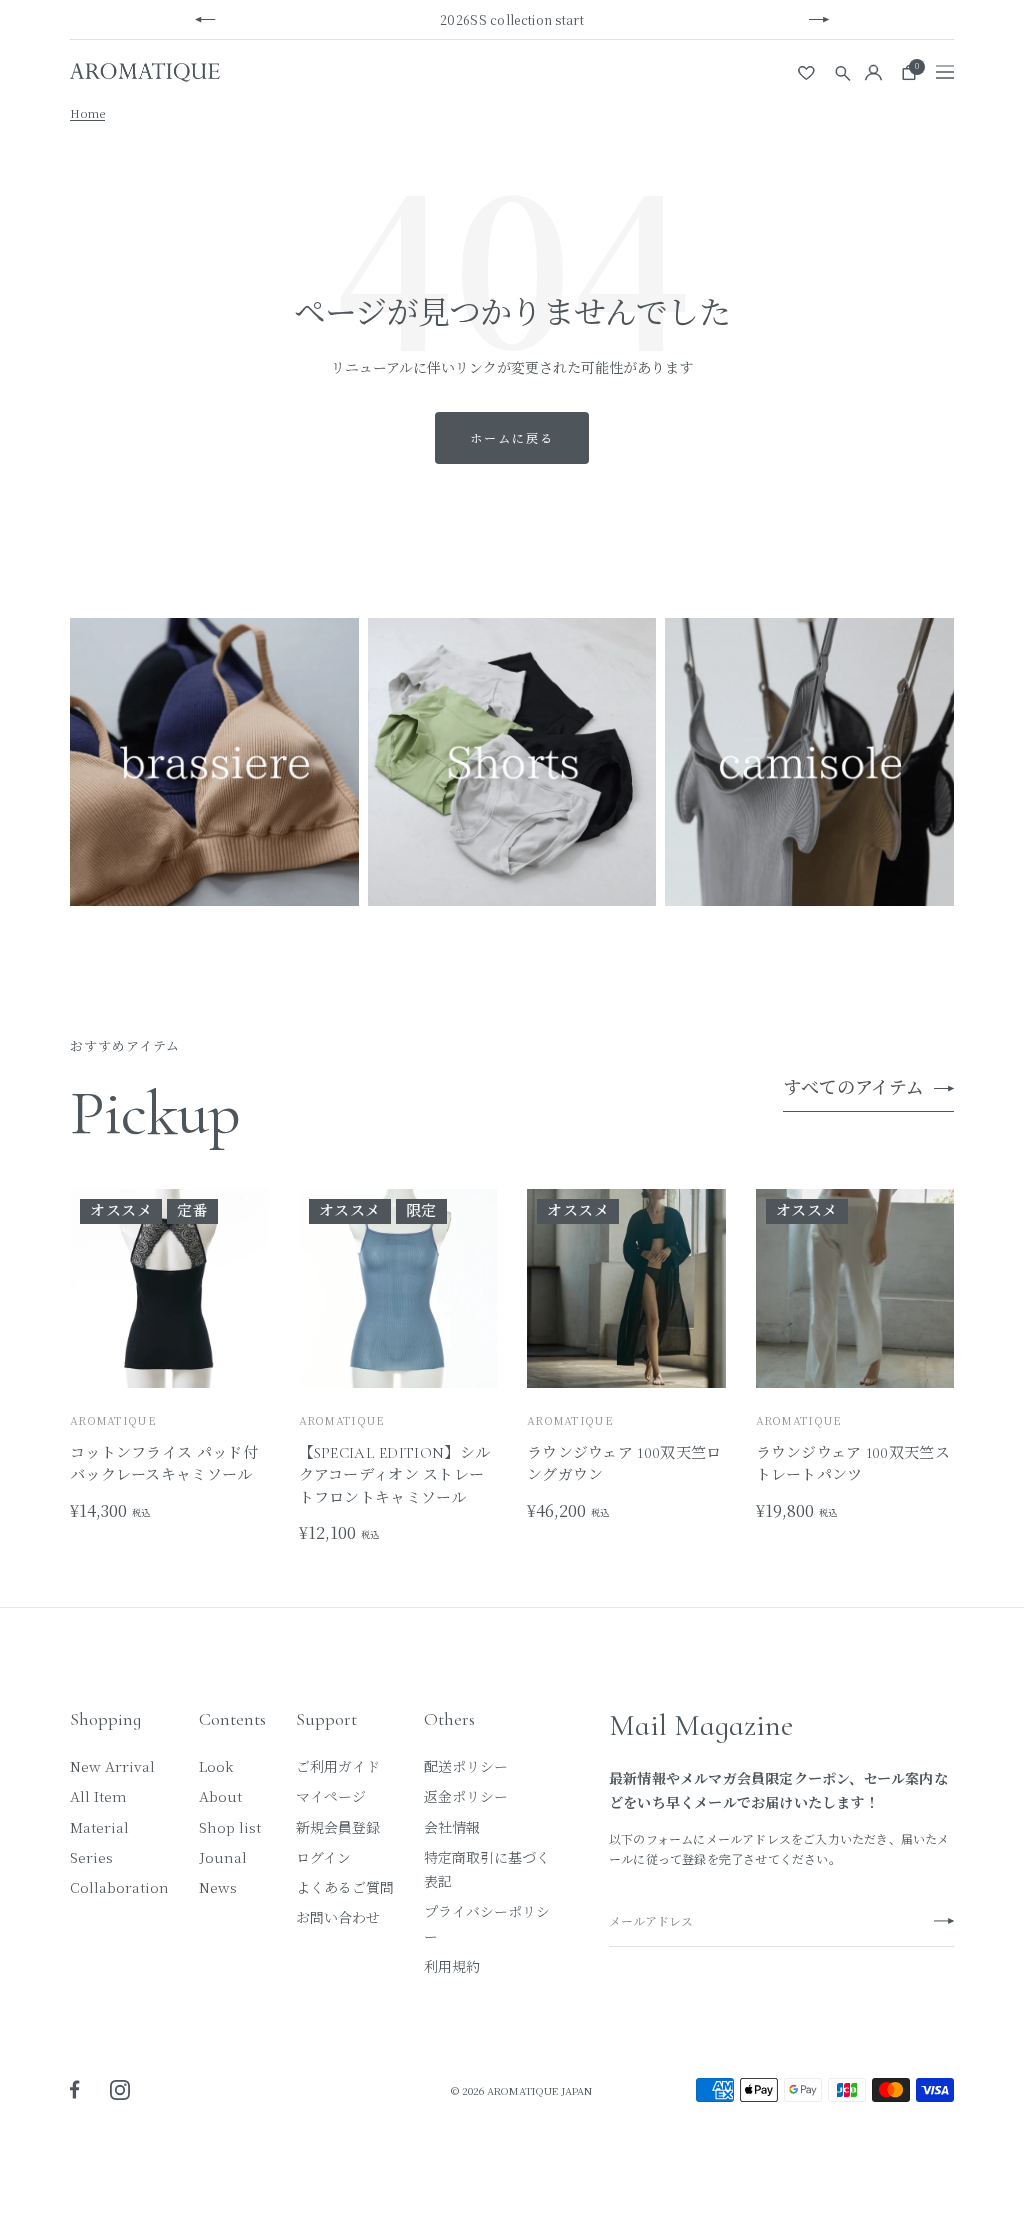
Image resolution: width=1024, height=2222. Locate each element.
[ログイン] (873, 72)
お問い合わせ (338, 1917)
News (218, 1887)
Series (91, 1857)
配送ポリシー (466, 1766)
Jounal (223, 1857)
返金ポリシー (466, 1796)
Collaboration (119, 1887)
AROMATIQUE (113, 1420)
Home (87, 113)
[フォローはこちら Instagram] (120, 2090)
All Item (98, 1796)
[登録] (944, 1921)
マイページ (331, 1796)
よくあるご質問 (345, 1887)
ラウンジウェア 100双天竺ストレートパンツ (853, 1464)
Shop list (230, 1827)
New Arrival (112, 1766)
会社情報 (452, 1827)
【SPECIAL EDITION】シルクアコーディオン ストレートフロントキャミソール (395, 1475)
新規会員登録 (338, 1827)
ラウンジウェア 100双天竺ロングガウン (624, 1464)
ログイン (323, 1857)
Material (99, 1827)
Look (216, 1766)
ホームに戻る (512, 437)
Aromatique (342, 1420)
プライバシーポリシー (487, 1923)
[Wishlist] (807, 72)
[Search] (843, 72)
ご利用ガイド (338, 1766)
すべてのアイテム (853, 1088)
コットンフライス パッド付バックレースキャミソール (164, 1464)
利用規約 (452, 1966)
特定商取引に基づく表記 (487, 1869)
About (220, 1796)
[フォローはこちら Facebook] (75, 2090)
